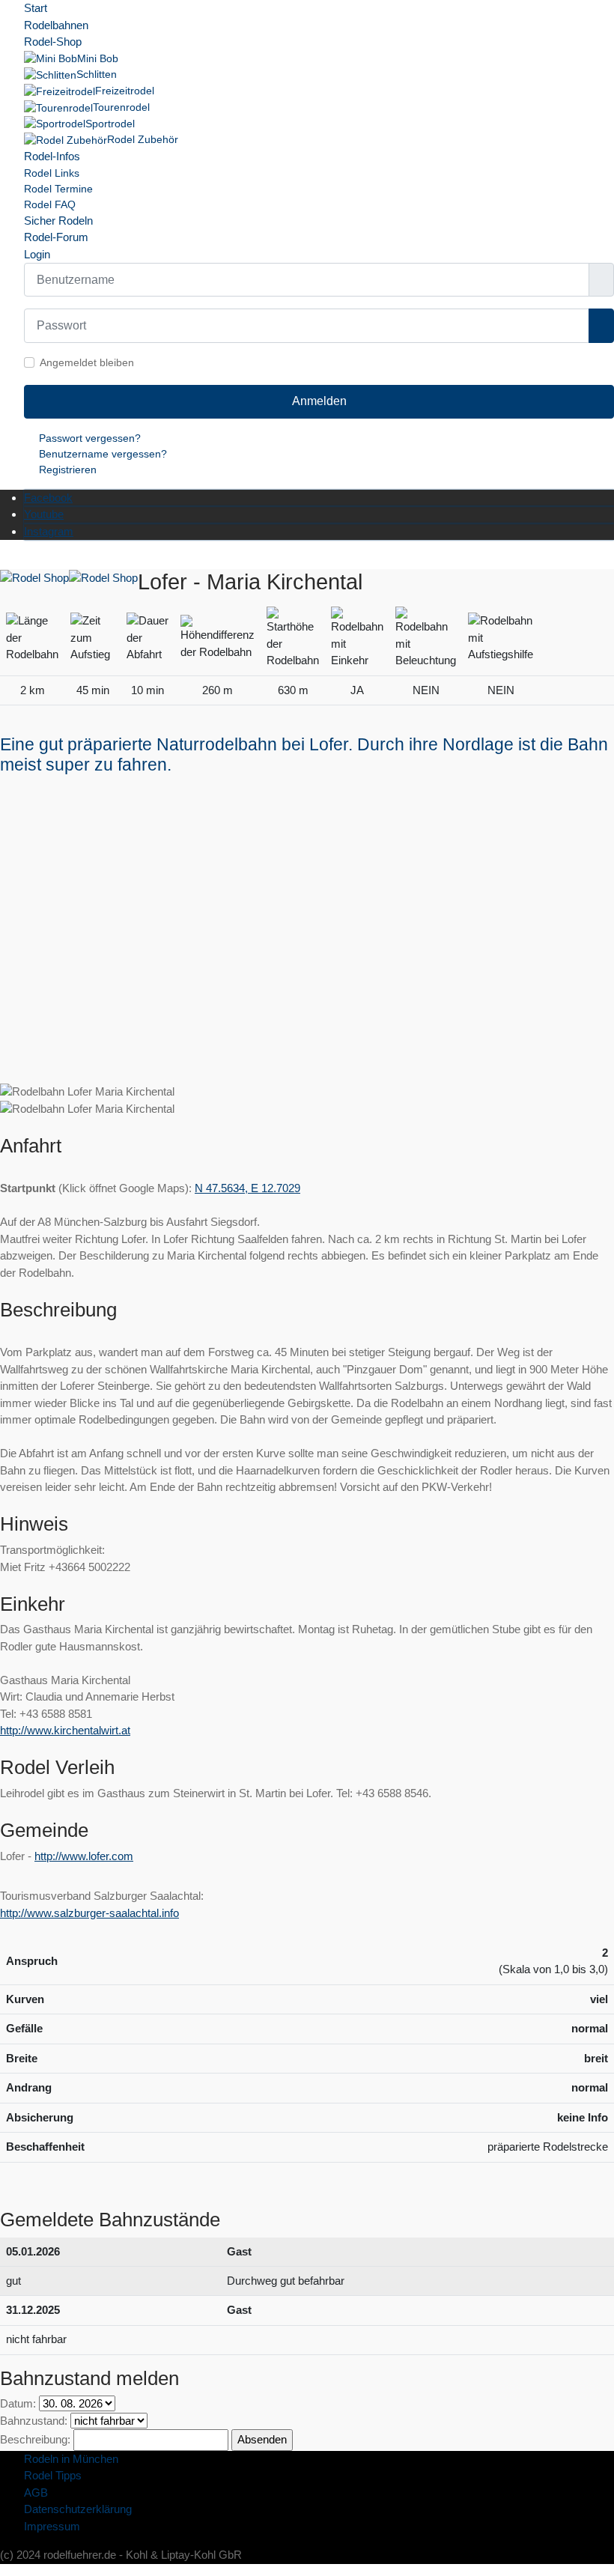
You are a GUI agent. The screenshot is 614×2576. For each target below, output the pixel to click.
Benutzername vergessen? (103, 454)
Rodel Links (52, 173)
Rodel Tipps (53, 2475)
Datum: (18, 2403)
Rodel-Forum (56, 237)
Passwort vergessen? (90, 438)
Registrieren (68, 470)
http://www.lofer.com (84, 1856)
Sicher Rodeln (58, 221)
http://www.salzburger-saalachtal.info (89, 1913)
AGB (36, 2493)
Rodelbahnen (56, 25)
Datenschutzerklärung (78, 2509)
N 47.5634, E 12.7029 (247, 1188)
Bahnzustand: (34, 2421)
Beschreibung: (35, 2439)
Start (36, 8)
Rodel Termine (58, 189)
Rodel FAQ (50, 204)
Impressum (52, 2526)
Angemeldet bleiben (87, 362)
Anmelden (319, 401)
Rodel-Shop (53, 42)
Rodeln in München (71, 2459)
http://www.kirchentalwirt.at (65, 1730)
